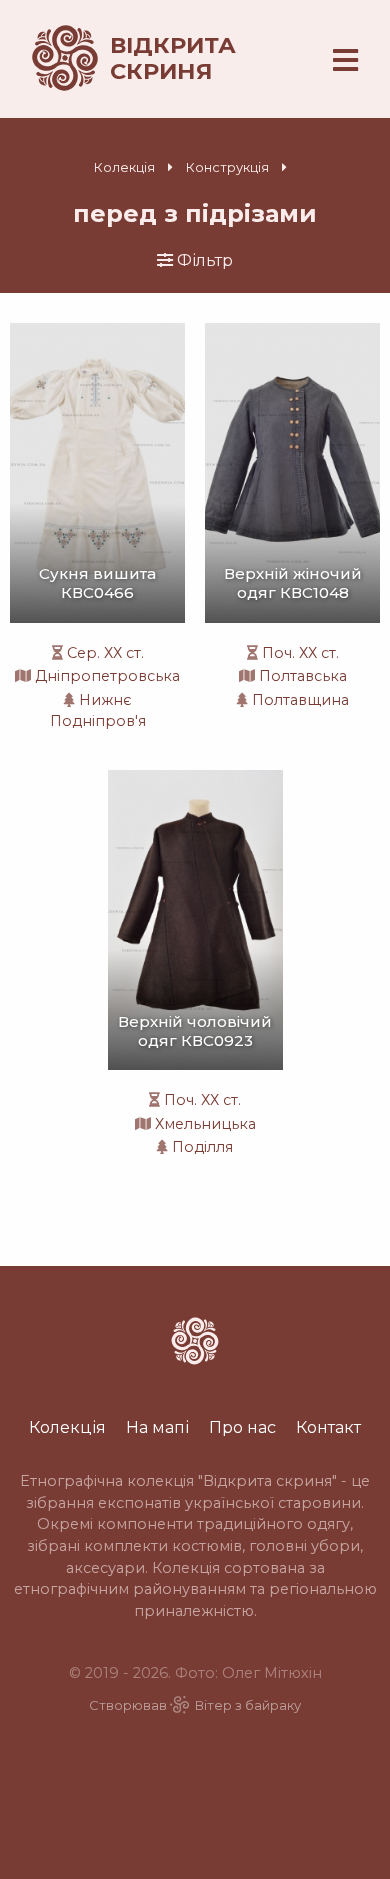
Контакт (328, 1427)
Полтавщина (300, 700)
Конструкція (227, 167)
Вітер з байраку (248, 1705)
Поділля (202, 1147)
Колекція (124, 167)
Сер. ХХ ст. (105, 653)
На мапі (157, 1427)
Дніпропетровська (107, 676)
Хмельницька (205, 1124)
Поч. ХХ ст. (300, 653)
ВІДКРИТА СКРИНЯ (173, 58)
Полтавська (303, 676)
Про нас (242, 1427)
